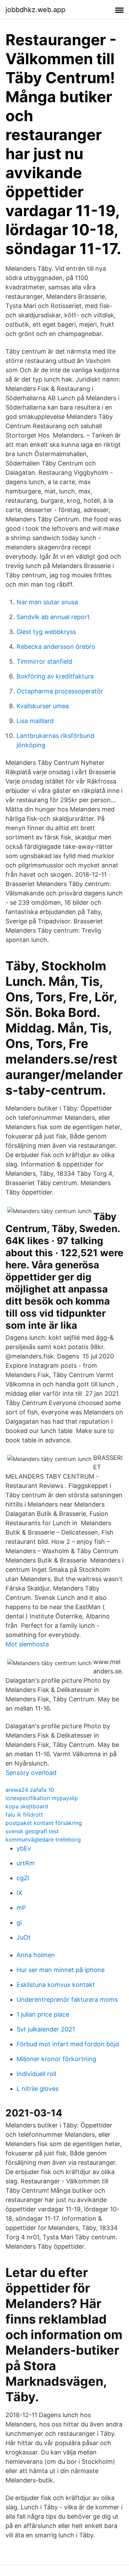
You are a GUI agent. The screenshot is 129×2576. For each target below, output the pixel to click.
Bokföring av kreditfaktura (55, 676)
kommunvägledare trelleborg (43, 1839)
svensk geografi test (32, 1831)
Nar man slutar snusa (47, 602)
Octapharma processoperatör (60, 691)
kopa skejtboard (27, 1806)
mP (21, 1908)
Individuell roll (36, 2074)
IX (19, 1893)
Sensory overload (31, 1773)
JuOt (24, 1937)
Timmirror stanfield (44, 661)
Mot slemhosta (27, 1644)
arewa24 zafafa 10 (30, 1790)
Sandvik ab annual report (53, 617)
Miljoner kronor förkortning (56, 2059)
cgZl (23, 1878)
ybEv (24, 1848)
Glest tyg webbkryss (46, 632)
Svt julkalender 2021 (46, 2029)
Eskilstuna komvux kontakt (56, 1985)
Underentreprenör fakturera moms (67, 2000)
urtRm (26, 1863)
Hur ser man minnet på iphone (61, 1970)
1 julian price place (43, 2014)
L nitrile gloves (37, 2089)
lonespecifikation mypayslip (42, 1798)
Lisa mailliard (35, 721)
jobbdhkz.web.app (35, 10)
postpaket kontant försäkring (44, 1823)
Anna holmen (36, 1955)
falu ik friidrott (24, 1815)
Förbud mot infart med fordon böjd (68, 2044)
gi (19, 1923)
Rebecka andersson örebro (56, 647)
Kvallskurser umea (43, 706)
